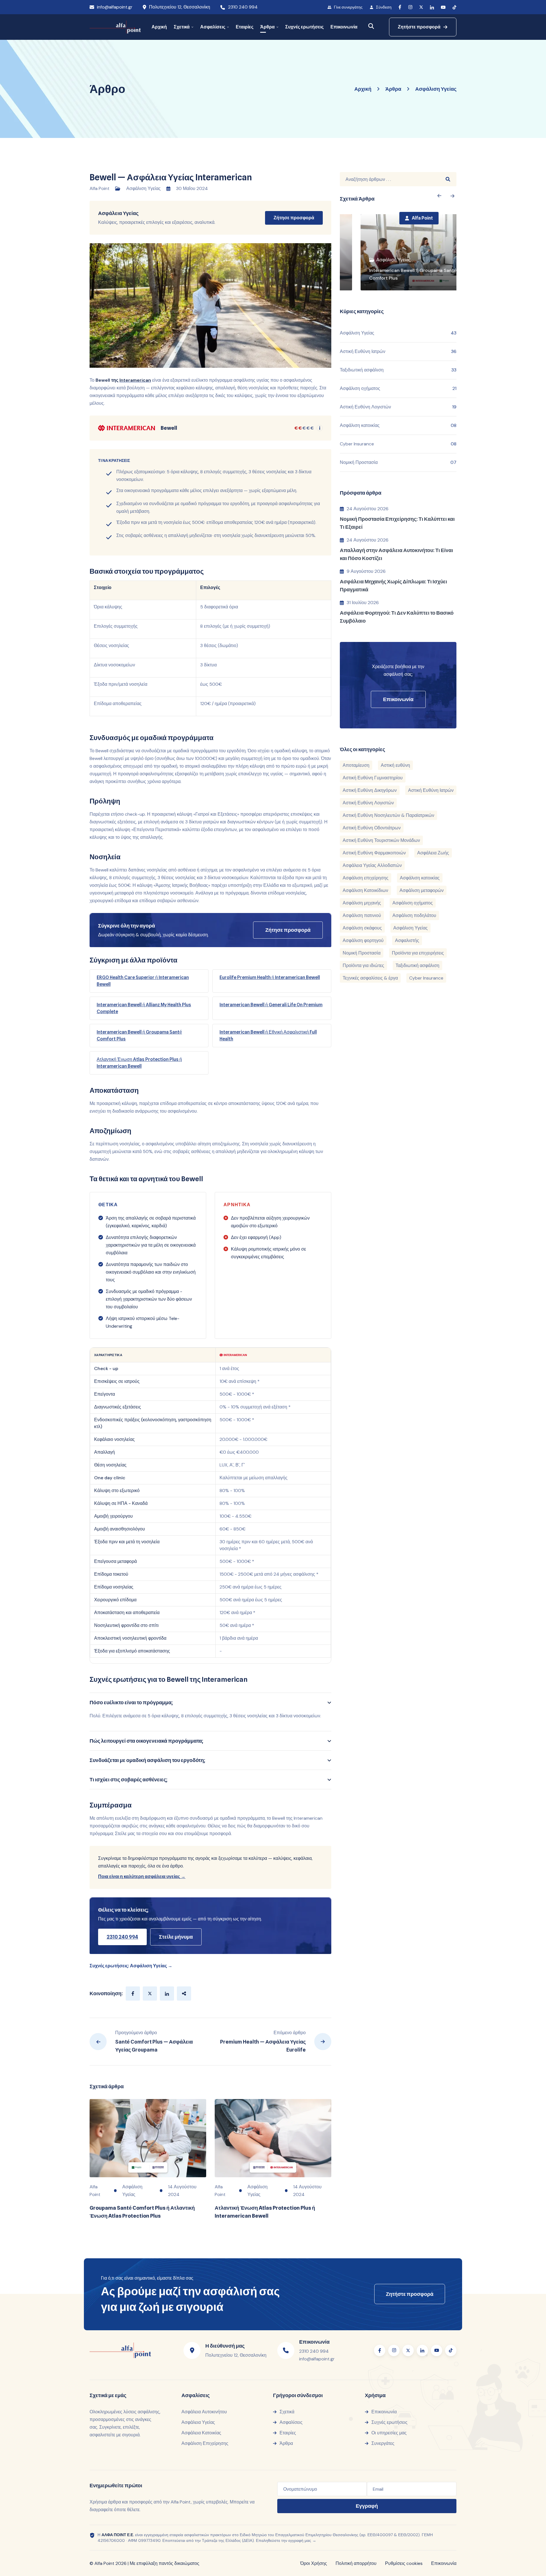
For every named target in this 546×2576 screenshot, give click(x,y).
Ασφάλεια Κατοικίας (201, 2433)
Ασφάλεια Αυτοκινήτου (204, 2412)
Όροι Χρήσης (314, 2563)
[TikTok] (454, 7)
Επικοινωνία (444, 2563)
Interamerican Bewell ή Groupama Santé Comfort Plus (139, 1035)
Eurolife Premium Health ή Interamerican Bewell (270, 977)
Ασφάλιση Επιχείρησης (205, 2443)
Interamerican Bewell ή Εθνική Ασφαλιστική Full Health (268, 1035)
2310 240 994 (243, 7)
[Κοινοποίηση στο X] (150, 1994)
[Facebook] (400, 7)
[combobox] (390, 179)
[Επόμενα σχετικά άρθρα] (439, 196)
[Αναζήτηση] (371, 26)
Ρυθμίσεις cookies (404, 2563)
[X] (421, 7)
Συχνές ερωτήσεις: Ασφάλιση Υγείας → (131, 1966)
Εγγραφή (367, 2506)
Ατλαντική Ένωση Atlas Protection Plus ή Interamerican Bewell (139, 1063)
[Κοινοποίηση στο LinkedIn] (167, 1994)
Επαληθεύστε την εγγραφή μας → (286, 2540)
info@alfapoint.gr (115, 7)
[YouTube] (443, 7)
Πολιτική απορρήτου (356, 2563)
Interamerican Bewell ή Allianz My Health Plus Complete (144, 1008)
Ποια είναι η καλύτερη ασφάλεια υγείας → (142, 1876)
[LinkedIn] (432, 7)
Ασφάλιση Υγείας (143, 188)
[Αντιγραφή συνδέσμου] (184, 1994)
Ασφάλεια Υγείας (118, 213)
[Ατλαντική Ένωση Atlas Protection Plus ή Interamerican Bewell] (273, 2138)
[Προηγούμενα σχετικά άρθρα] (453, 196)
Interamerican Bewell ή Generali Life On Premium (271, 1005)
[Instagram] (410, 7)
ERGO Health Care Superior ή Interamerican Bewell (143, 981)
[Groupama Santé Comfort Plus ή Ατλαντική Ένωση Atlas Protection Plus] (148, 2138)
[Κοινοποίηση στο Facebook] (133, 1994)
